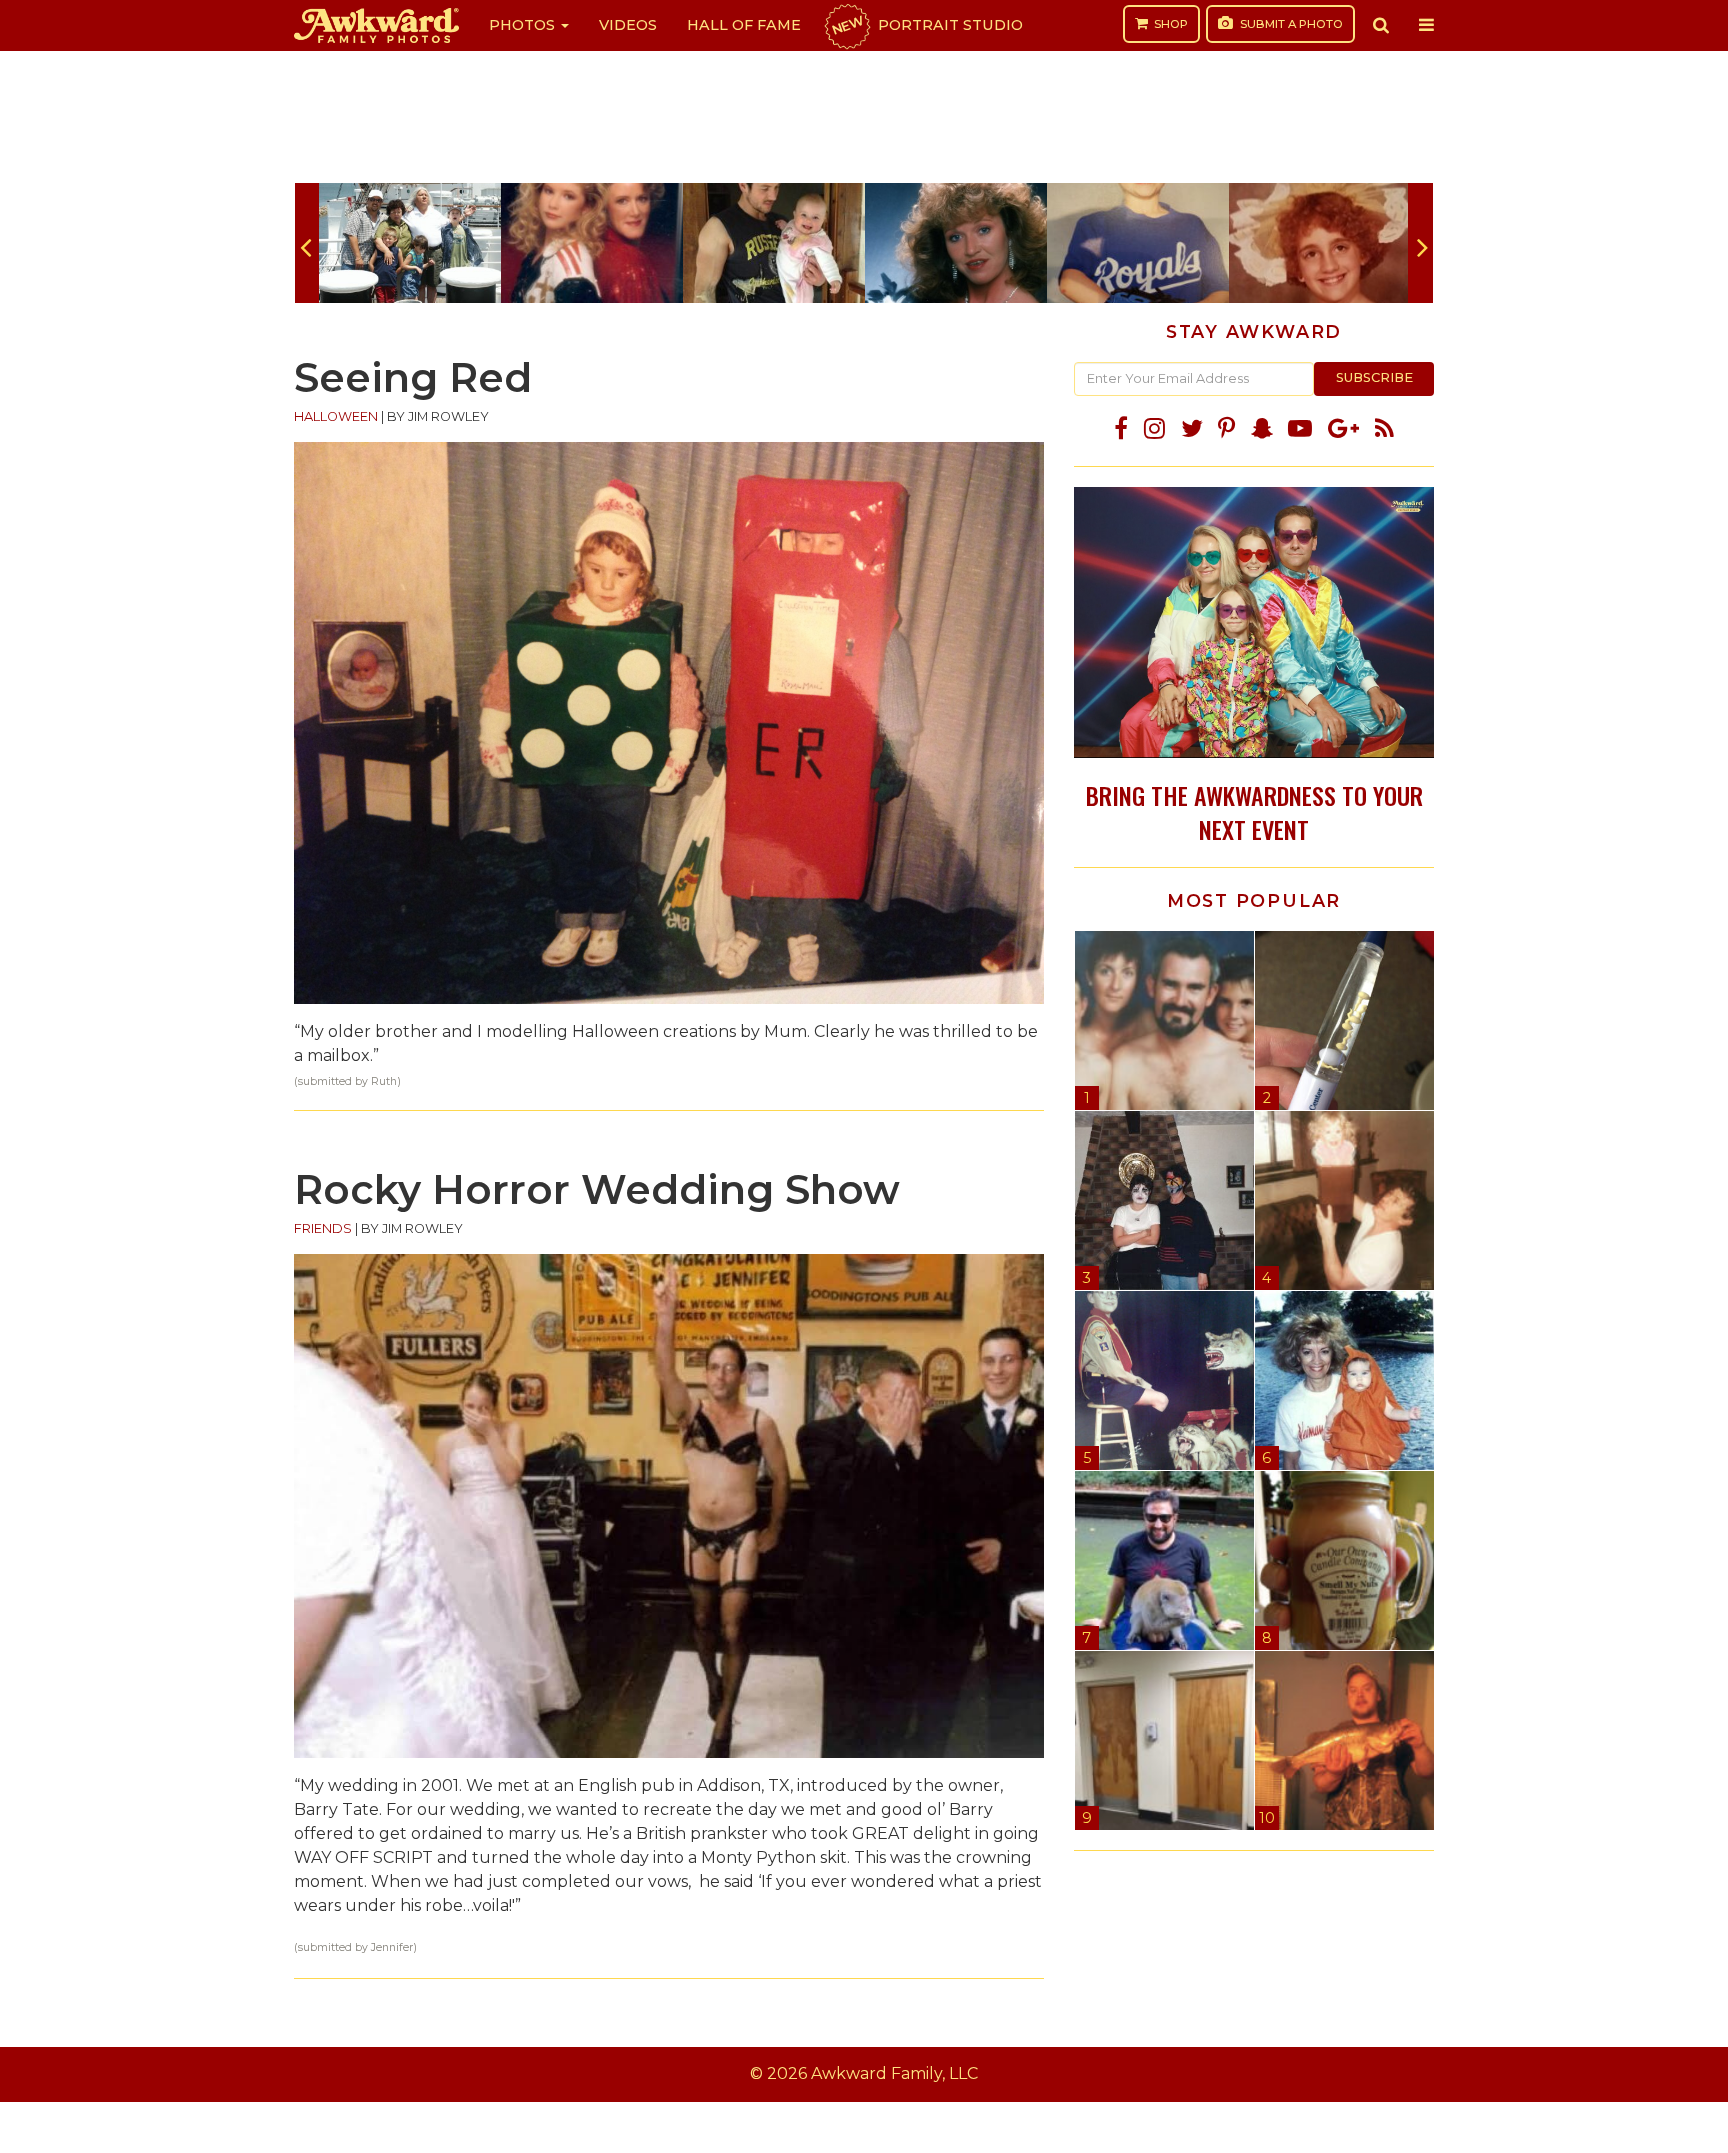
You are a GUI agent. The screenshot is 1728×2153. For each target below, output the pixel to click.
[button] (1381, 25)
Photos (524, 25)
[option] (410, 243)
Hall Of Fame (744, 25)
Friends (323, 1228)
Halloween (336, 416)
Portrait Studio (926, 25)
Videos (628, 25)
